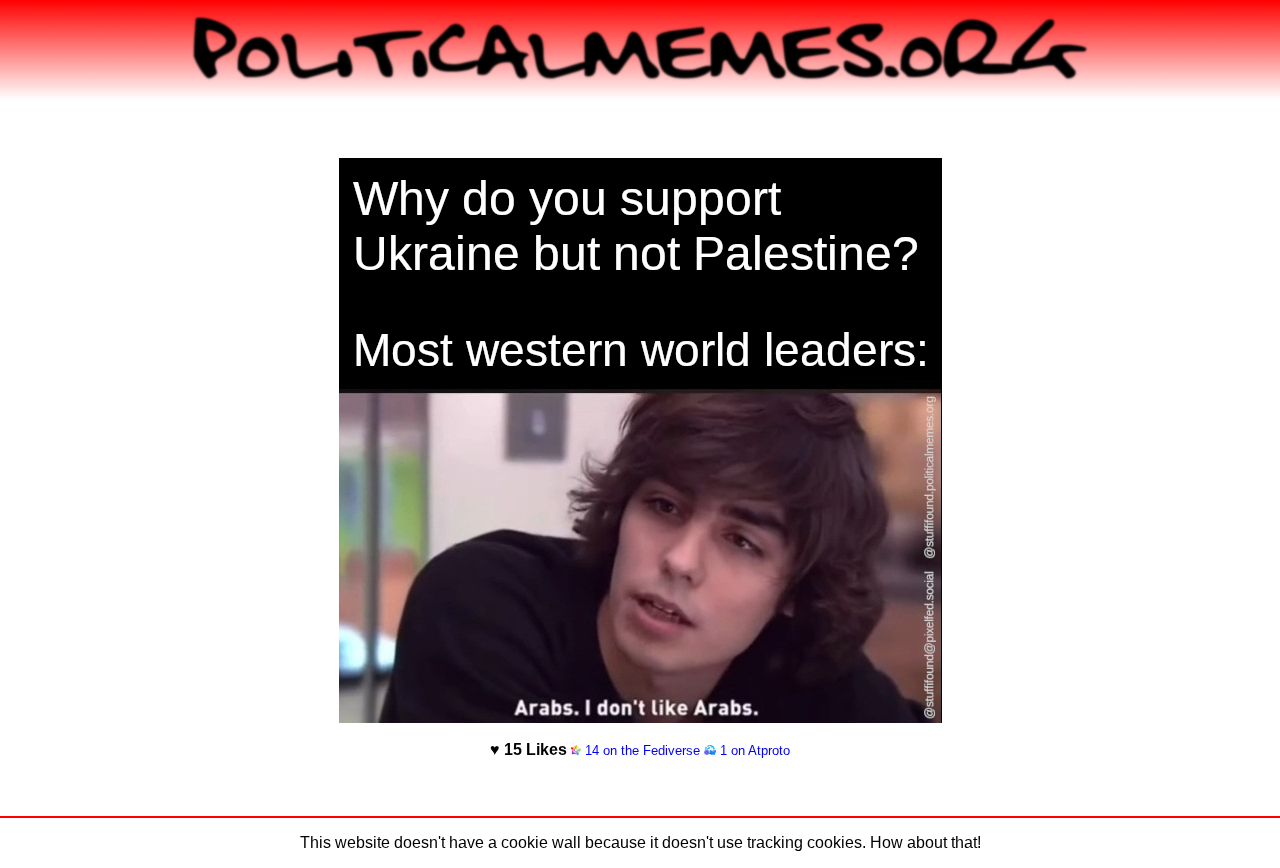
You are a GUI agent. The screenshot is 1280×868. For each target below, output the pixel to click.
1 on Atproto (752, 750)
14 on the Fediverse (640, 750)
